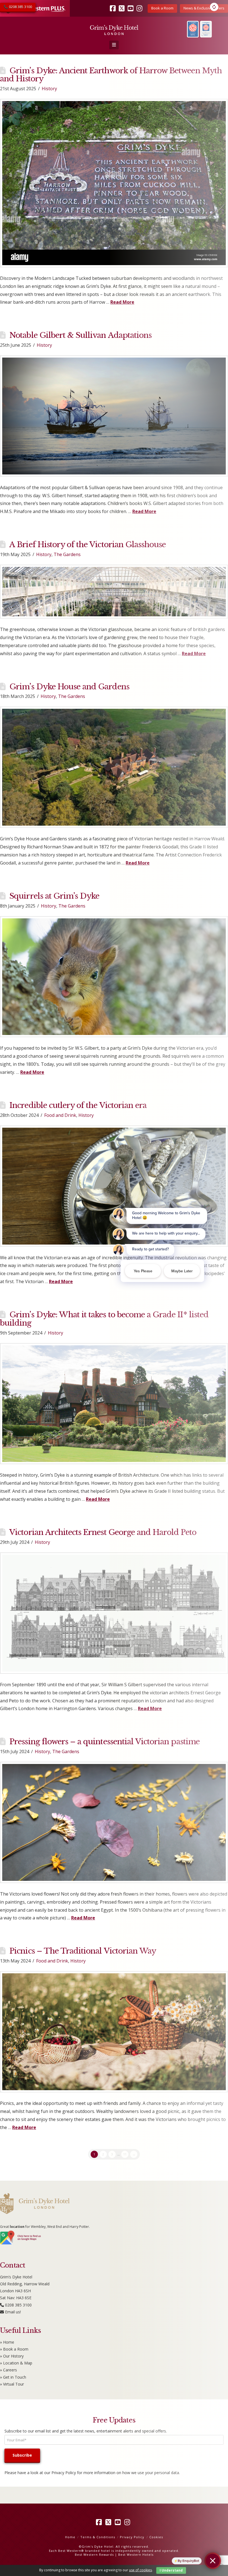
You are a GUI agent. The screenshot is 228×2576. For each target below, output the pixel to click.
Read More (32, 1072)
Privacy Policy (64, 2473)
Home (70, 2537)
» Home (7, 2342)
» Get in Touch (13, 2377)
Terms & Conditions (98, 2537)
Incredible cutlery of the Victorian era (78, 1105)
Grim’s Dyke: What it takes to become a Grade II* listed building (104, 1319)
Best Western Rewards (94, 2554)
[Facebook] (100, 2522)
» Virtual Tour (12, 2384)
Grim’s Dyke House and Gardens (69, 687)
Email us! (13, 2312)
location (17, 2227)
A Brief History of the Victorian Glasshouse (87, 545)
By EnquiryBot (188, 2561)
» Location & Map (16, 2363)
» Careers (8, 2370)
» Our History (12, 2356)
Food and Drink (60, 1115)
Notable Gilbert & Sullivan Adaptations (80, 335)
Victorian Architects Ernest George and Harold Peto (103, 1532)
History (49, 89)
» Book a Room (14, 2349)
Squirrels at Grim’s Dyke (54, 896)
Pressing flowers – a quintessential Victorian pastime (105, 1742)
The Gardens (67, 554)
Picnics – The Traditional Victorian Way (83, 1951)
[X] (109, 2522)
